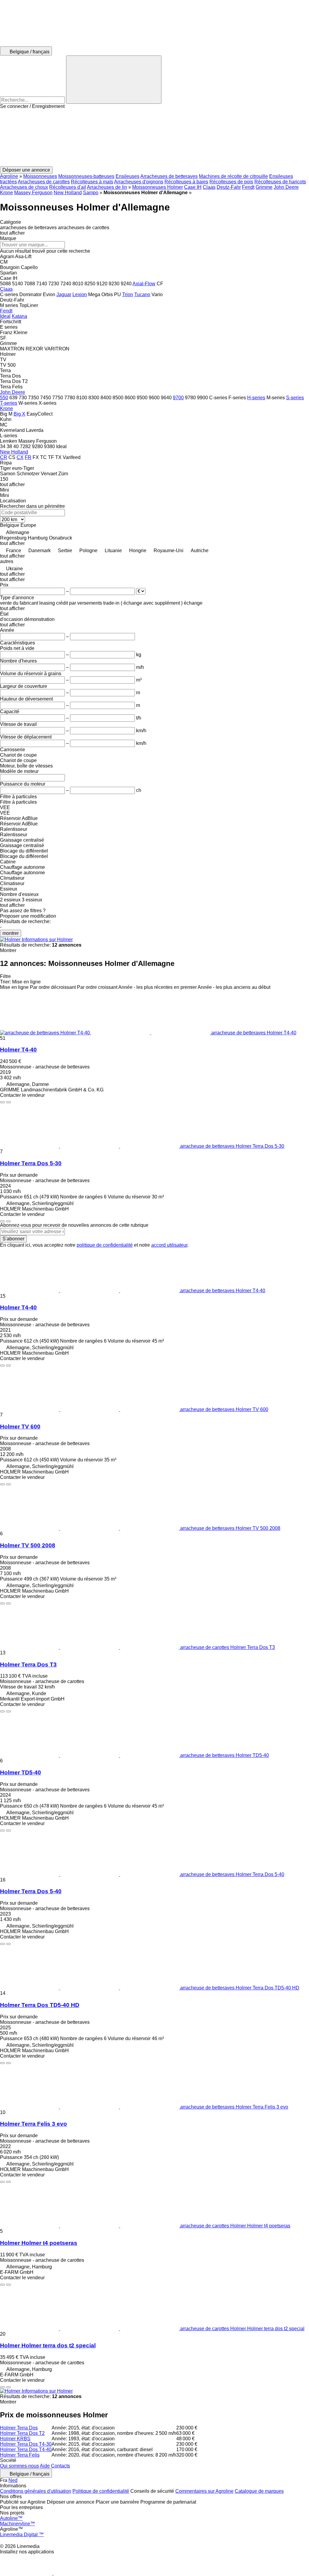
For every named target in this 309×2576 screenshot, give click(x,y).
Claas (209, 187)
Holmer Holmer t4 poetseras (39, 2243)
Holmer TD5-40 (21, 1772)
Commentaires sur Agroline (204, 2491)
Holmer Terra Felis (20, 2455)
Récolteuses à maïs (92, 182)
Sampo (91, 193)
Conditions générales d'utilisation (36, 2491)
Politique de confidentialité (101, 2491)
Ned (13, 2480)
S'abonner (13, 1239)
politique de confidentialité (105, 1245)
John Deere (286, 187)
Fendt (248, 187)
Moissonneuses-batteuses (86, 176)
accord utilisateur (169, 1245)
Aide (45, 2466)
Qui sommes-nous (19, 2466)
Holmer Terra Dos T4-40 (26, 2449)
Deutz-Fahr (229, 187)
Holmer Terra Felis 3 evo (33, 2124)
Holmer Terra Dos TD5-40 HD (40, 2005)
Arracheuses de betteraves (169, 176)
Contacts (61, 2466)
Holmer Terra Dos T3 (28, 1665)
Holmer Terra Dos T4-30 (26, 2444)
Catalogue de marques (259, 2491)
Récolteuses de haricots (280, 182)
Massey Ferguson (33, 193)
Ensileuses (127, 176)
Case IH (193, 187)
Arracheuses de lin (107, 187)
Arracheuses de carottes (44, 182)
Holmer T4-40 (18, 1050)
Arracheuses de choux (24, 187)
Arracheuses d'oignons (139, 182)
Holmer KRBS (15, 2439)
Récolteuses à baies (186, 182)
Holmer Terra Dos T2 (22, 2433)
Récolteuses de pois (231, 182)
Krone (6, 193)
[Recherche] (114, 80)
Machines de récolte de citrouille (233, 176)
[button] (154, 138)
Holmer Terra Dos (19, 2428)
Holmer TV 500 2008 (28, 1545)
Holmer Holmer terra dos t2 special (48, 2345)
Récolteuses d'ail (68, 187)
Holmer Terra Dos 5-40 (31, 1891)
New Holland (68, 193)
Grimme (264, 187)
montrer (11, 933)
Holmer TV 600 (20, 1427)
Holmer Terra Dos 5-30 (31, 1163)
